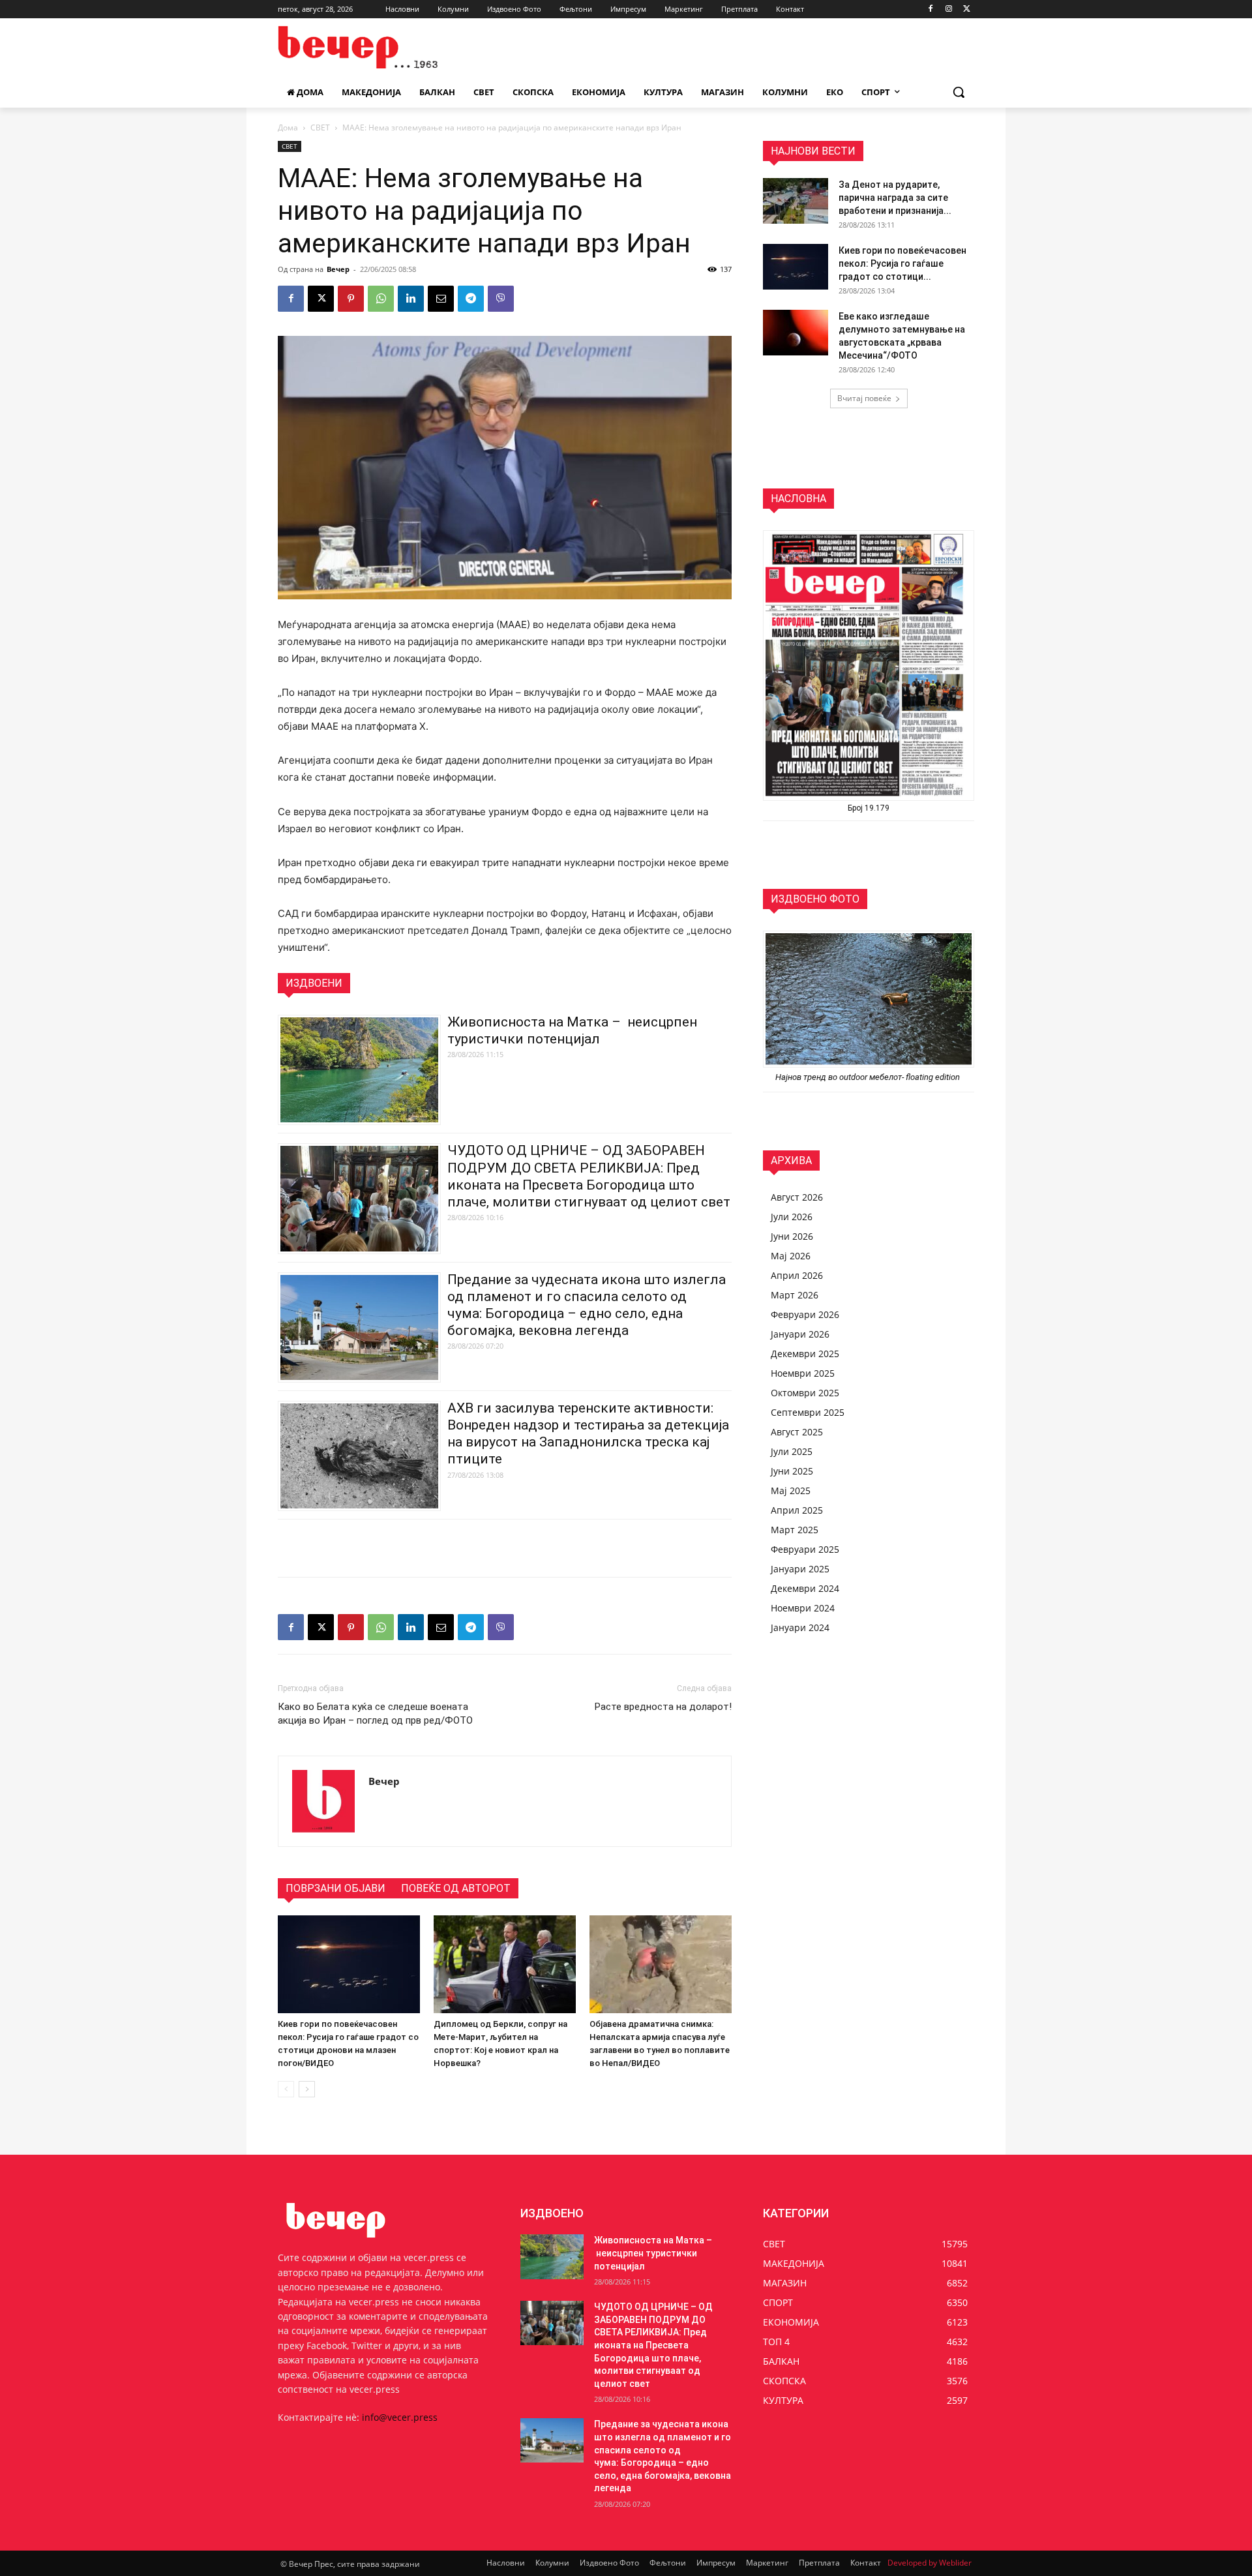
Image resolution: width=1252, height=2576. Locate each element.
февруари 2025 (805, 1549)
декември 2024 (805, 1588)
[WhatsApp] (381, 299)
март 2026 (795, 1295)
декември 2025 (805, 1354)
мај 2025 (791, 1490)
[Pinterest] (351, 299)
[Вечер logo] (382, 47)
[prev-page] (286, 2089)
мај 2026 (791, 1256)
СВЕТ (320, 127)
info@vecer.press (400, 2417)
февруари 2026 (805, 1314)
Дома (288, 127)
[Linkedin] (411, 299)
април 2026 (797, 1275)
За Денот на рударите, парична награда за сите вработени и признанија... (895, 198)
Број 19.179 (869, 808)
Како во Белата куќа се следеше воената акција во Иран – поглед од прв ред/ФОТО (375, 1714)
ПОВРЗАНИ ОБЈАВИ (335, 1888)
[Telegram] (471, 299)
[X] (967, 9)
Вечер (338, 269)
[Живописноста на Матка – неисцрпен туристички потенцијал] (552, 2256)
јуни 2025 (792, 1471)
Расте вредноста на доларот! (663, 1707)
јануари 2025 (800, 1569)
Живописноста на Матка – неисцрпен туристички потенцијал (653, 2253)
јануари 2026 (800, 1334)
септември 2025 (808, 1412)
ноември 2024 (803, 1608)
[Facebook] (931, 9)
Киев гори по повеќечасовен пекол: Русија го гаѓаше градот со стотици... (902, 263)
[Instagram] (948, 9)
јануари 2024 (800, 1627)
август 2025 (797, 1432)
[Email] (441, 299)
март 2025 (795, 1530)
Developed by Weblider (930, 2563)
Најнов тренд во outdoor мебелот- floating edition (869, 1077)
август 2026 (797, 1197)
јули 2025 (792, 1451)
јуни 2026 (792, 1236)
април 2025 (797, 1510)
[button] (959, 92)
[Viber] (501, 299)
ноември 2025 (803, 1373)
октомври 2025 (805, 1393)
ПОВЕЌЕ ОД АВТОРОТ (456, 1888)
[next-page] (307, 2089)
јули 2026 (792, 1217)
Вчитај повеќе (864, 398)
